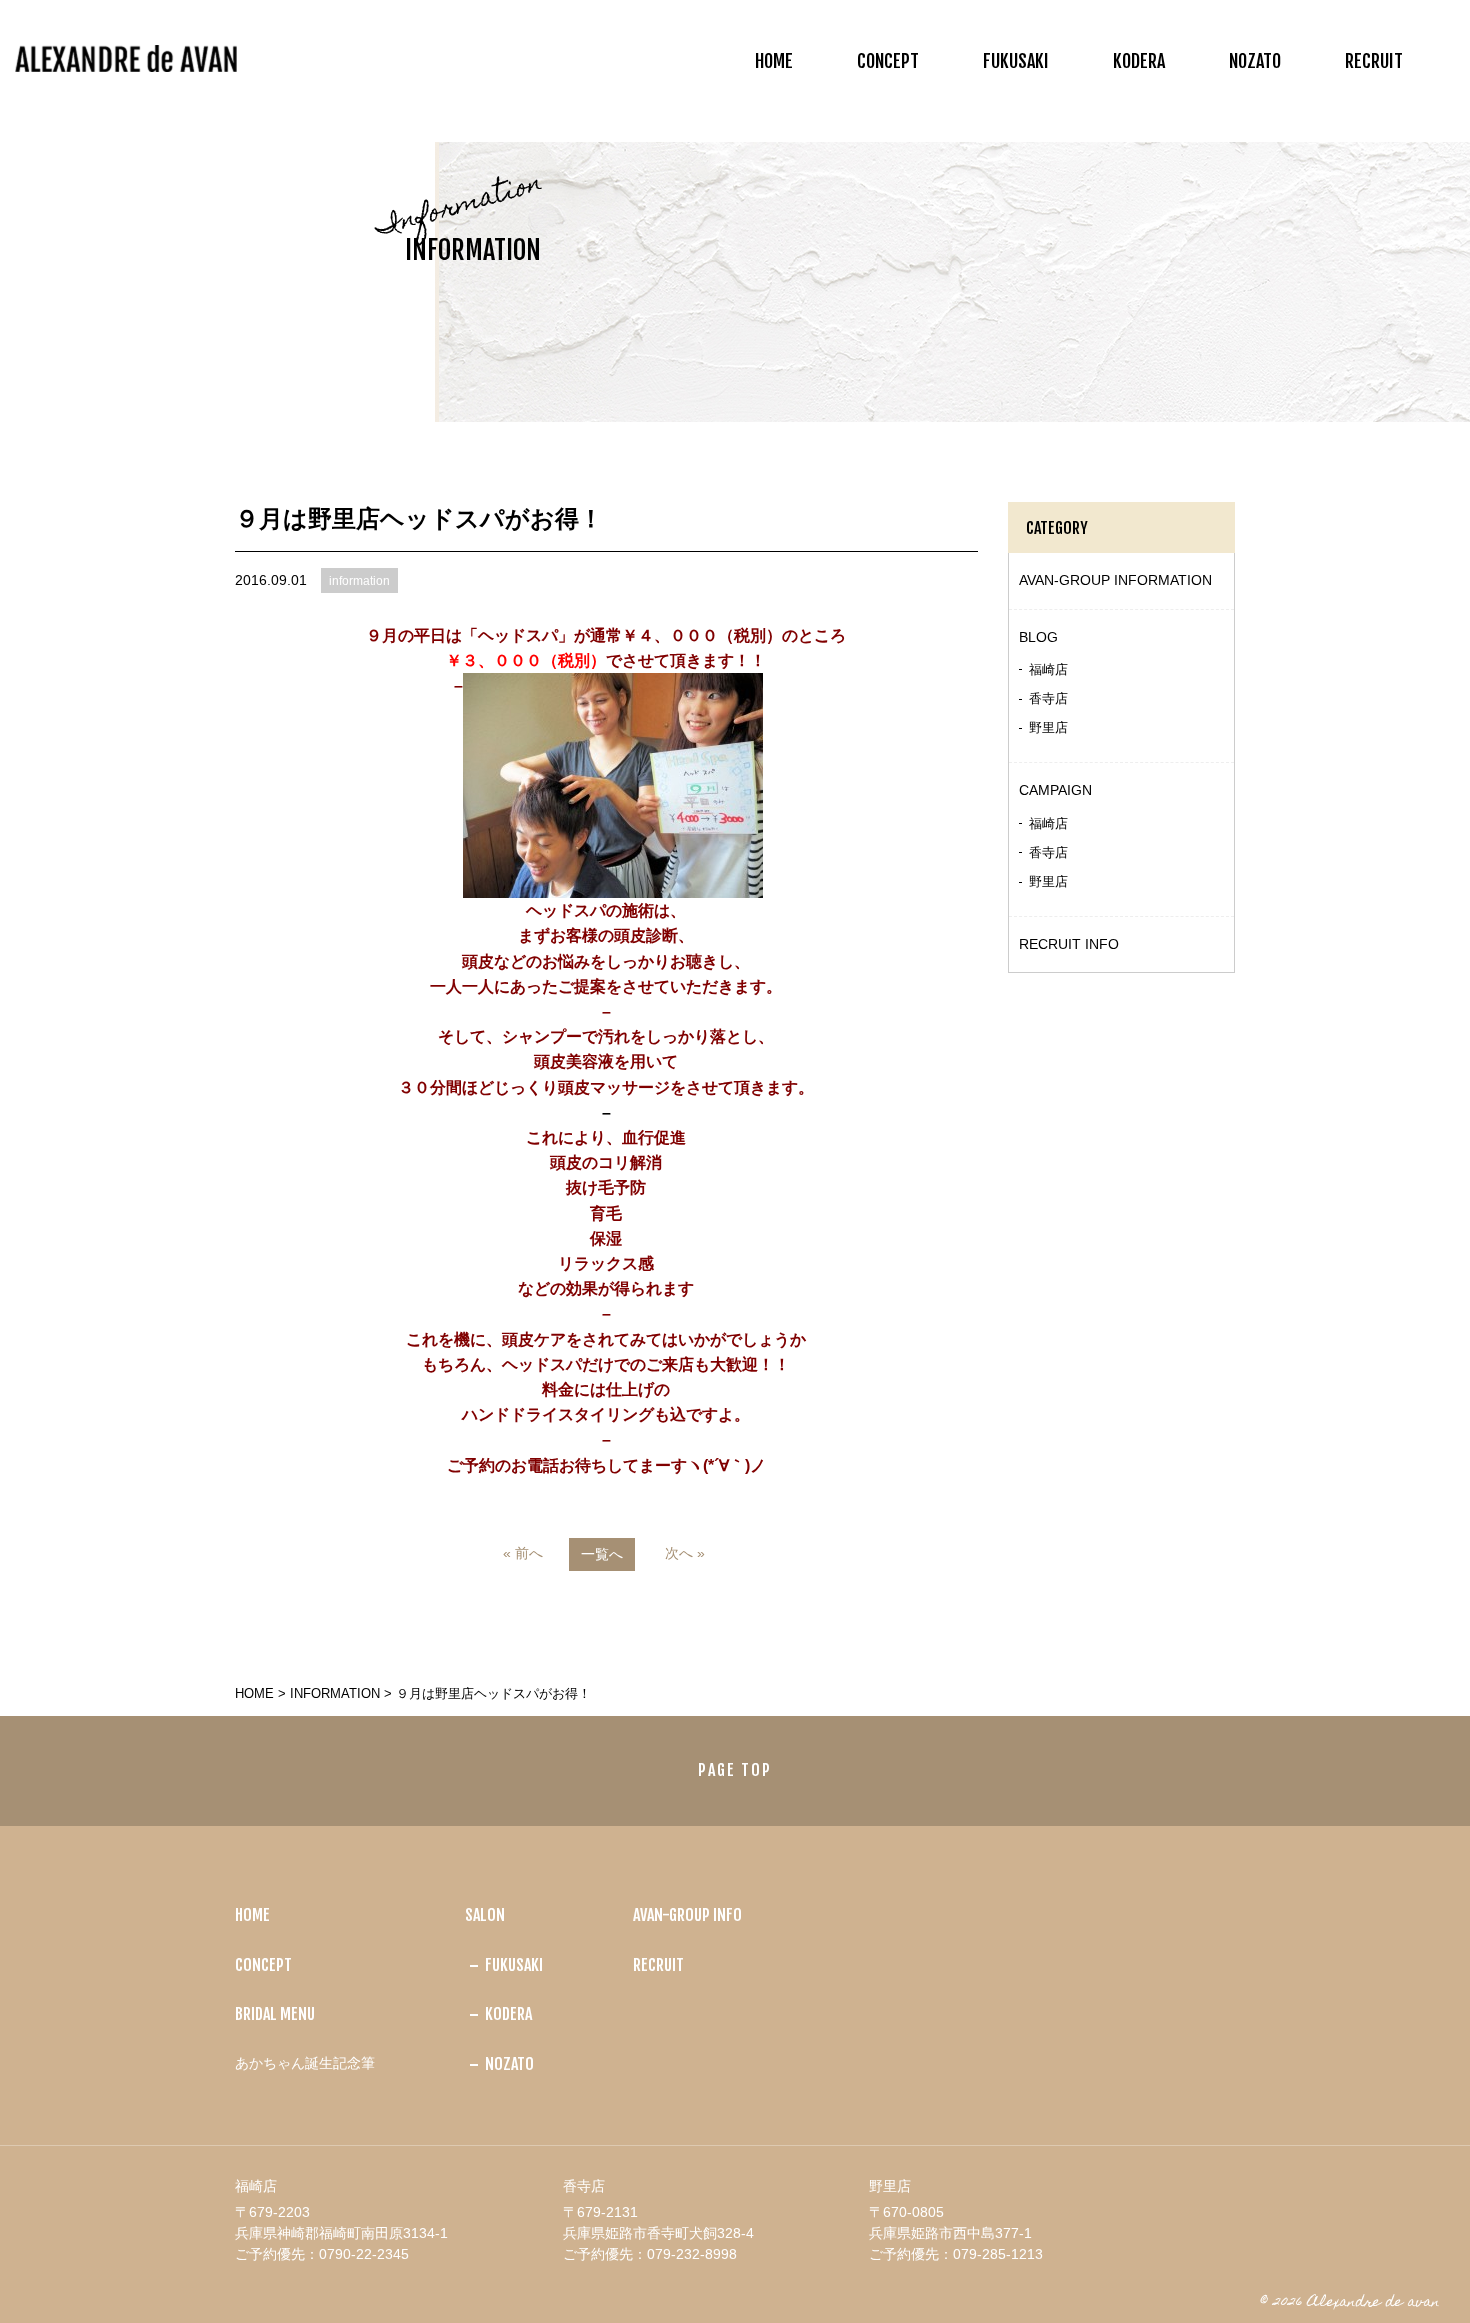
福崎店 (1048, 669)
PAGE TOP (735, 1770)
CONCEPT (888, 61)
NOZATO (1255, 61)
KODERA (1139, 61)
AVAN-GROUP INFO (687, 1915)
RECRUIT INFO (1069, 944)
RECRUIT (1374, 61)
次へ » (685, 1553)
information (335, 1693)
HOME (774, 61)
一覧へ (602, 1554)
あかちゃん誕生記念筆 (305, 2063)
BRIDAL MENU (275, 2014)
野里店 (1048, 727)
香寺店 (1048, 698)
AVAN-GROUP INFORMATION (1115, 580)
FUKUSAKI (1016, 61)
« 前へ (523, 1553)
